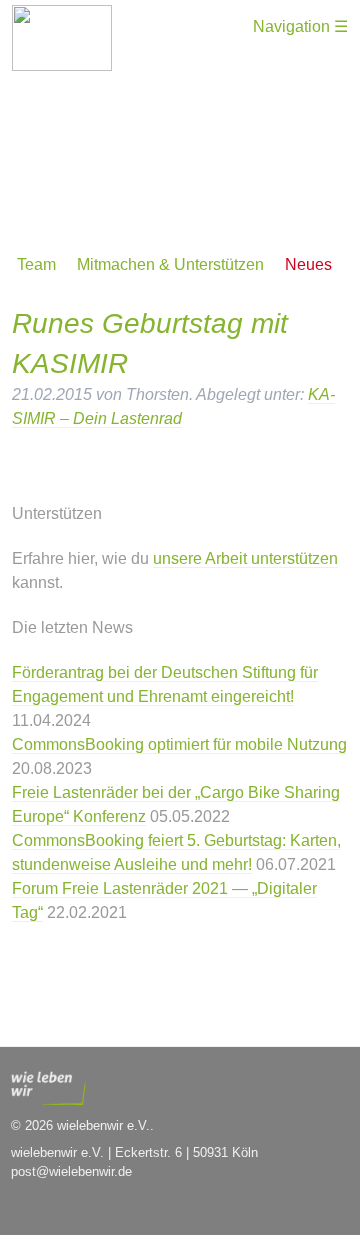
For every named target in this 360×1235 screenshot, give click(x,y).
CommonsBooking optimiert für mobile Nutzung (179, 744)
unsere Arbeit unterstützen (245, 558)
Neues (308, 264)
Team (36, 264)
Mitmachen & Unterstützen (170, 264)
